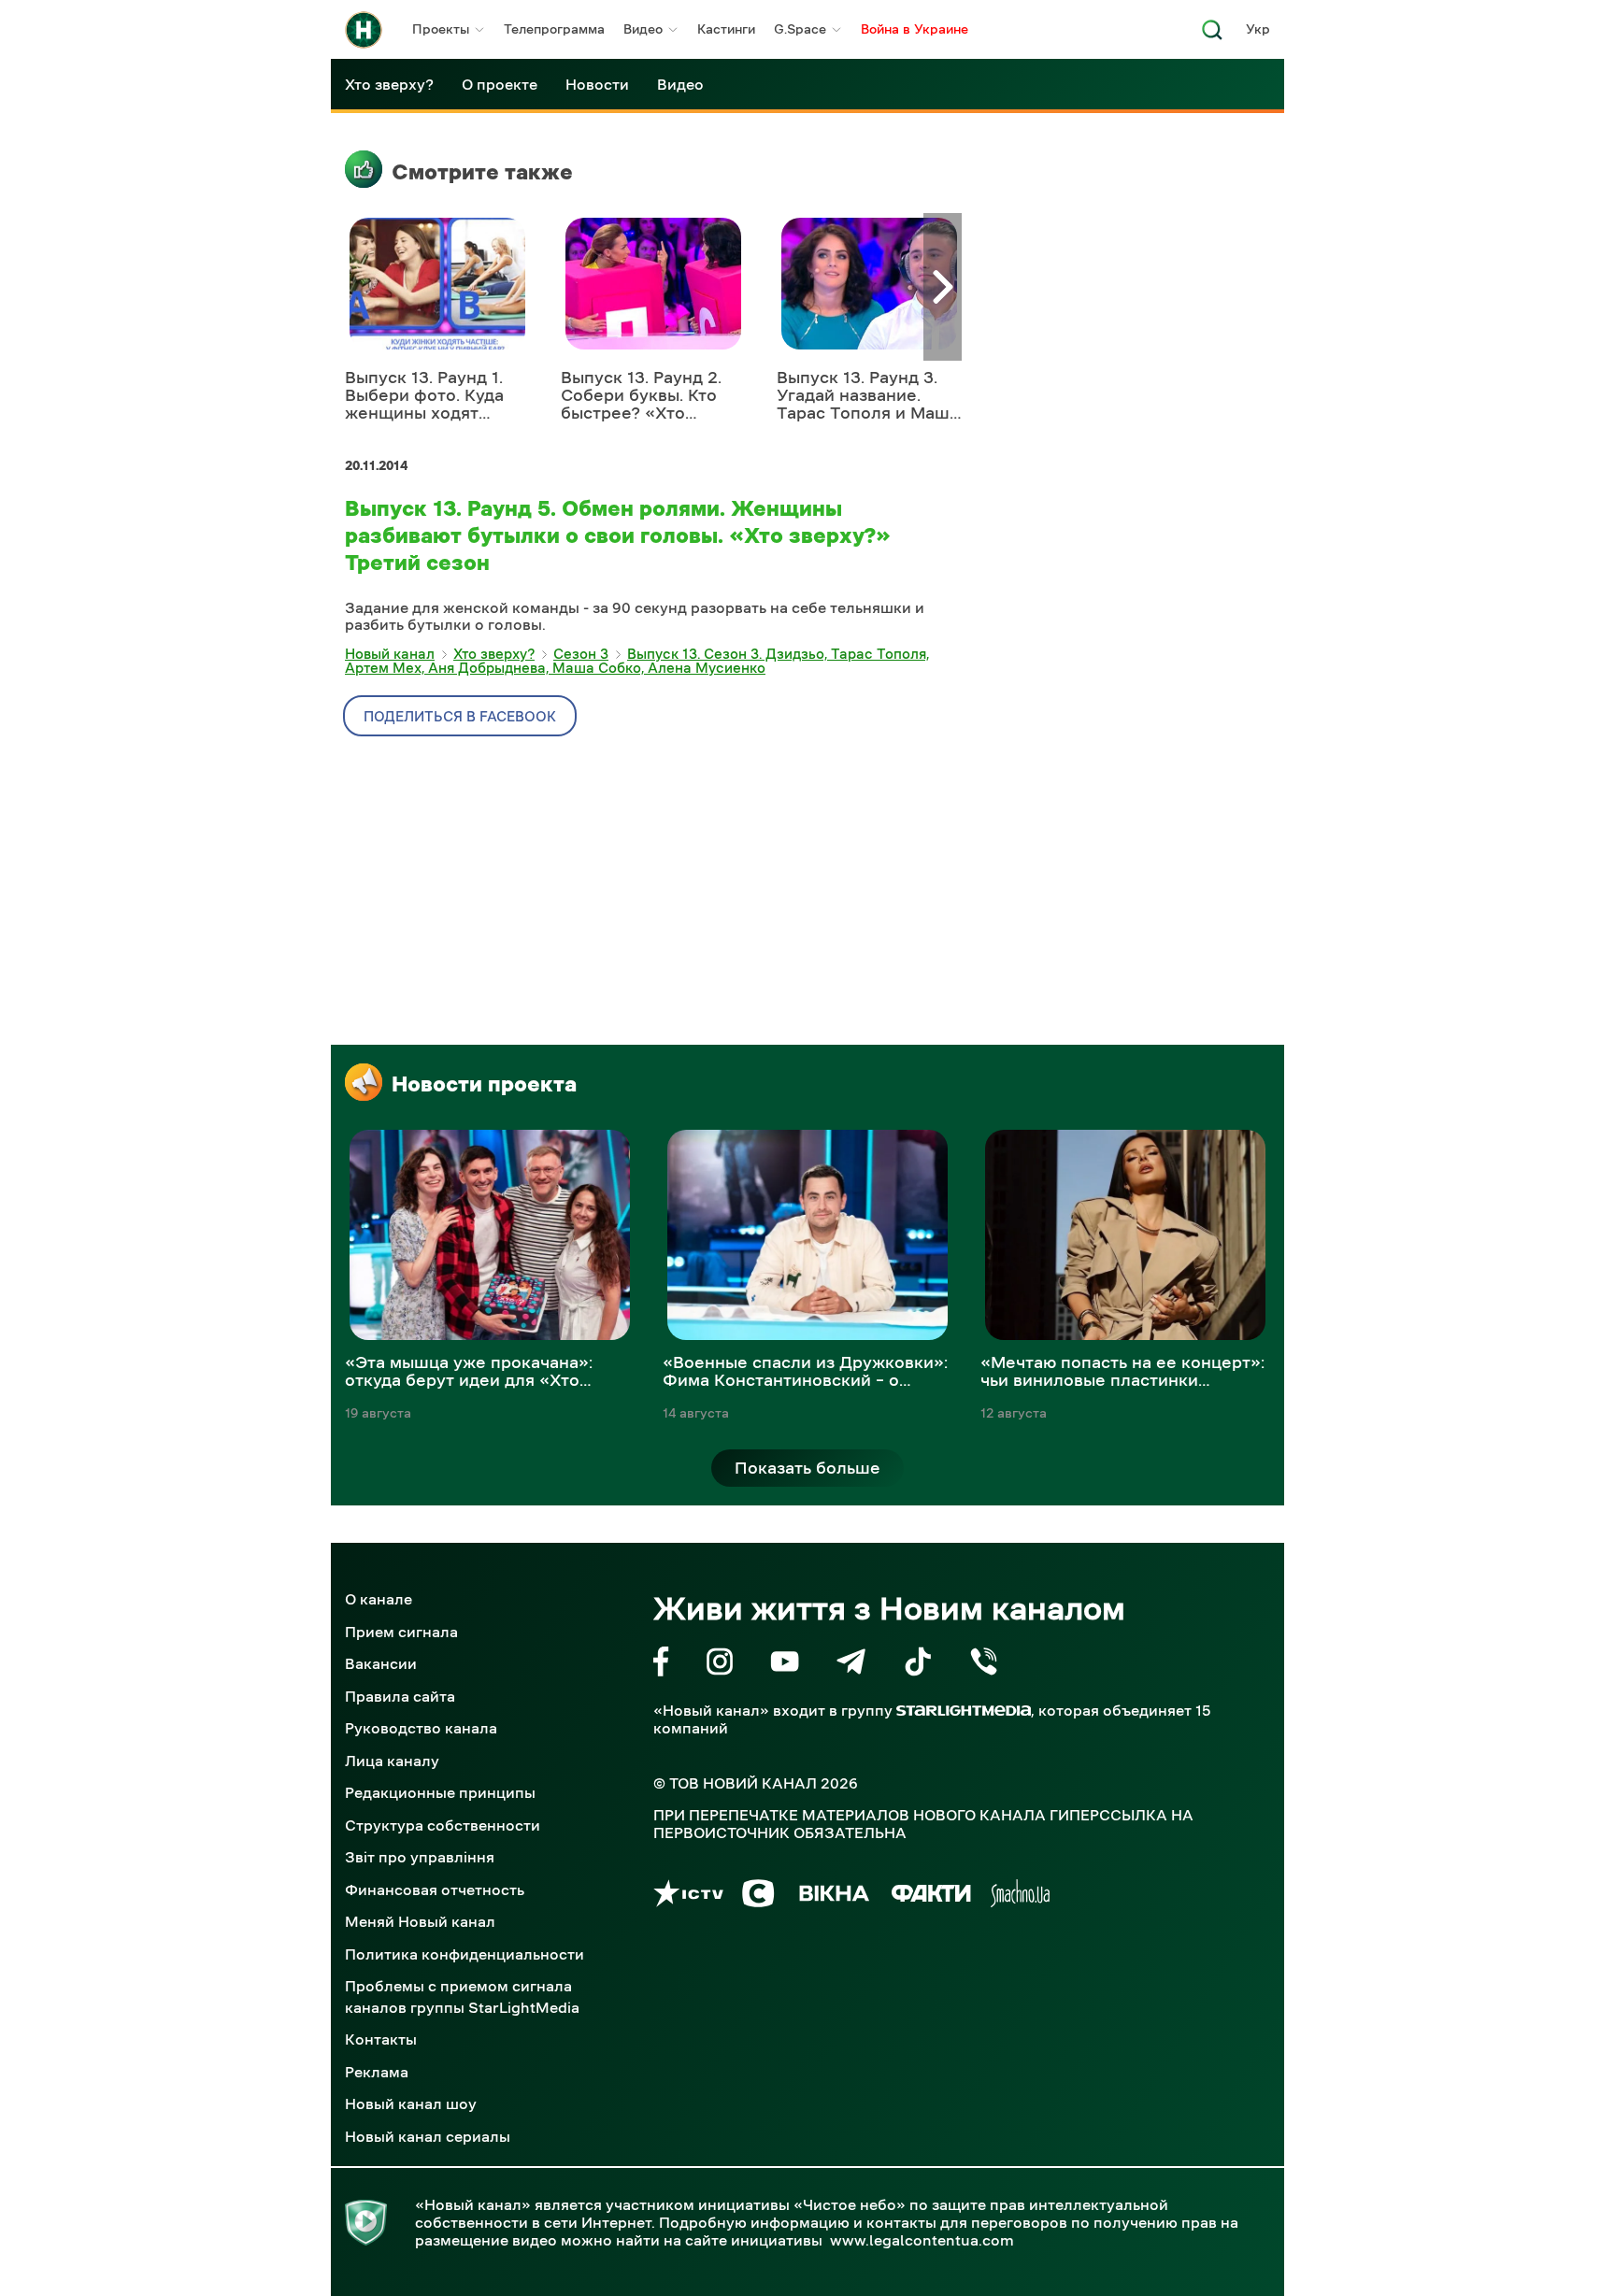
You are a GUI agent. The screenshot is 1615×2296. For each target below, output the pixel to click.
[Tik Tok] (918, 1665)
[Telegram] (851, 1665)
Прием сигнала (401, 1632)
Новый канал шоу (411, 2103)
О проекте (500, 84)
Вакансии (381, 1663)
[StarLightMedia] (964, 1711)
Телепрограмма (554, 29)
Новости (597, 84)
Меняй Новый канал (420, 1921)
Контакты (381, 2039)
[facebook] (661, 1665)
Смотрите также (482, 172)
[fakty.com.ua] (931, 1897)
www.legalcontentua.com (922, 2240)
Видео (643, 29)
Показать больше (807, 1468)
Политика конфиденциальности (464, 1954)
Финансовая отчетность (435, 1890)
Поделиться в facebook (460, 716)
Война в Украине (915, 29)
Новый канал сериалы (428, 2136)
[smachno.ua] (1020, 1897)
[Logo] (364, 30)
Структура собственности (443, 1825)
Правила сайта (400, 1696)
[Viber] (984, 1665)
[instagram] (720, 1665)
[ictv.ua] (688, 1897)
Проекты (441, 29)
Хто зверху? (389, 84)
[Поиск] (1212, 35)
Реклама (377, 2072)
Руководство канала (421, 1728)
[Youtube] (785, 1665)
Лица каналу (392, 1761)
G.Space (800, 29)
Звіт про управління (420, 1857)
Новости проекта (484, 1084)
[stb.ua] (758, 1897)
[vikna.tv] (833, 1897)
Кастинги (726, 29)
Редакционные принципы (440, 1792)
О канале (379, 1599)
